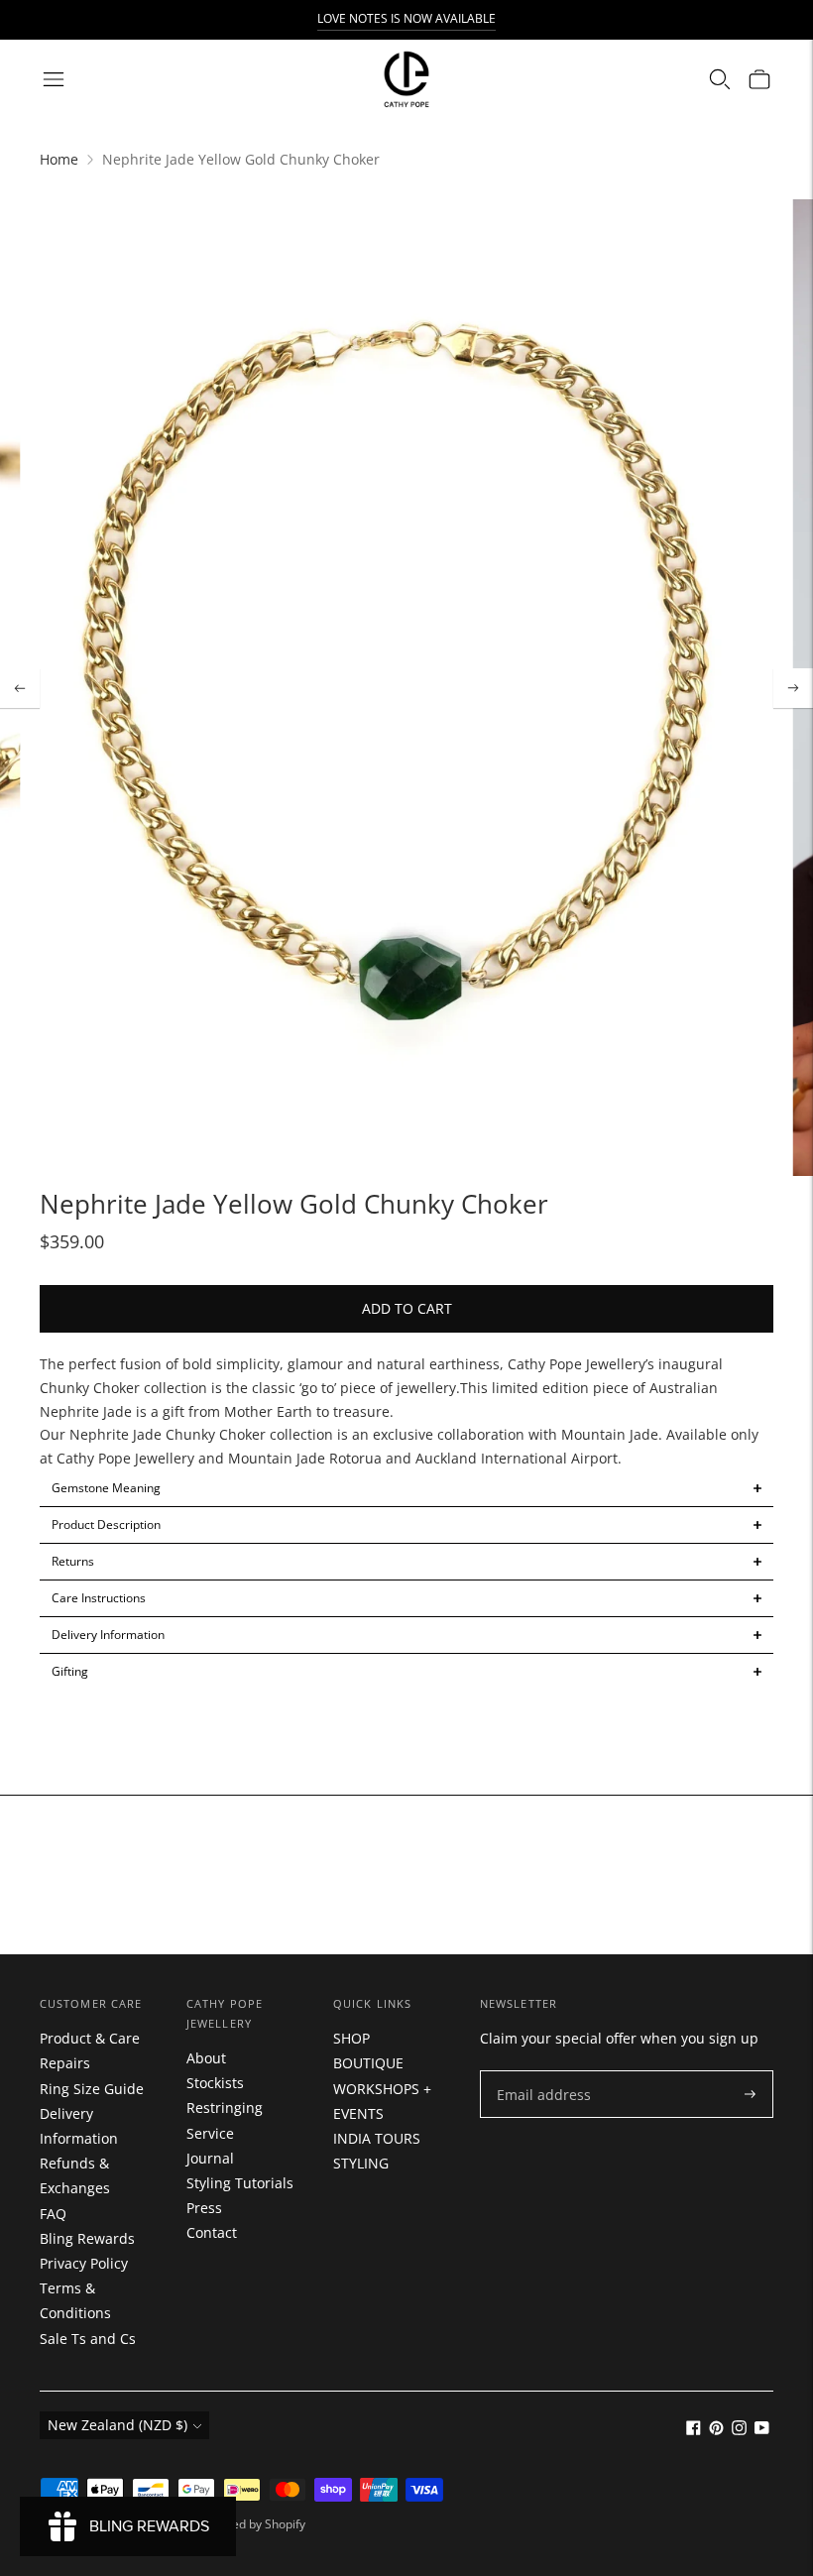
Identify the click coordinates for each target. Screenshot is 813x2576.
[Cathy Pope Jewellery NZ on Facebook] (694, 2430)
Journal (210, 2158)
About (206, 2058)
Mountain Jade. (612, 1434)
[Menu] (54, 79)
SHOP (351, 2038)
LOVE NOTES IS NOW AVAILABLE (406, 18)
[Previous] (20, 688)
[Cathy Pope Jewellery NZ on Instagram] (739, 2430)
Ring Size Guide (92, 2089)
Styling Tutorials (240, 2183)
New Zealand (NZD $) (117, 2425)
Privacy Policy (84, 2263)
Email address (539, 2071)
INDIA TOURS (377, 2138)
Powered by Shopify (251, 2524)
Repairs (65, 2063)
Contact (212, 2232)
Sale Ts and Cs (88, 2339)
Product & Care (90, 2038)
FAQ (53, 2214)
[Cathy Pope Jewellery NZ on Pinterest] (716, 2430)
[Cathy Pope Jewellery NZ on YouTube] (762, 2430)
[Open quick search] (720, 79)
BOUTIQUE (368, 2063)
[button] (406, 1488)
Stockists (215, 2083)
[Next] (793, 688)
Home (59, 159)
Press (204, 2208)
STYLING (361, 2163)
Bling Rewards (87, 2238)
